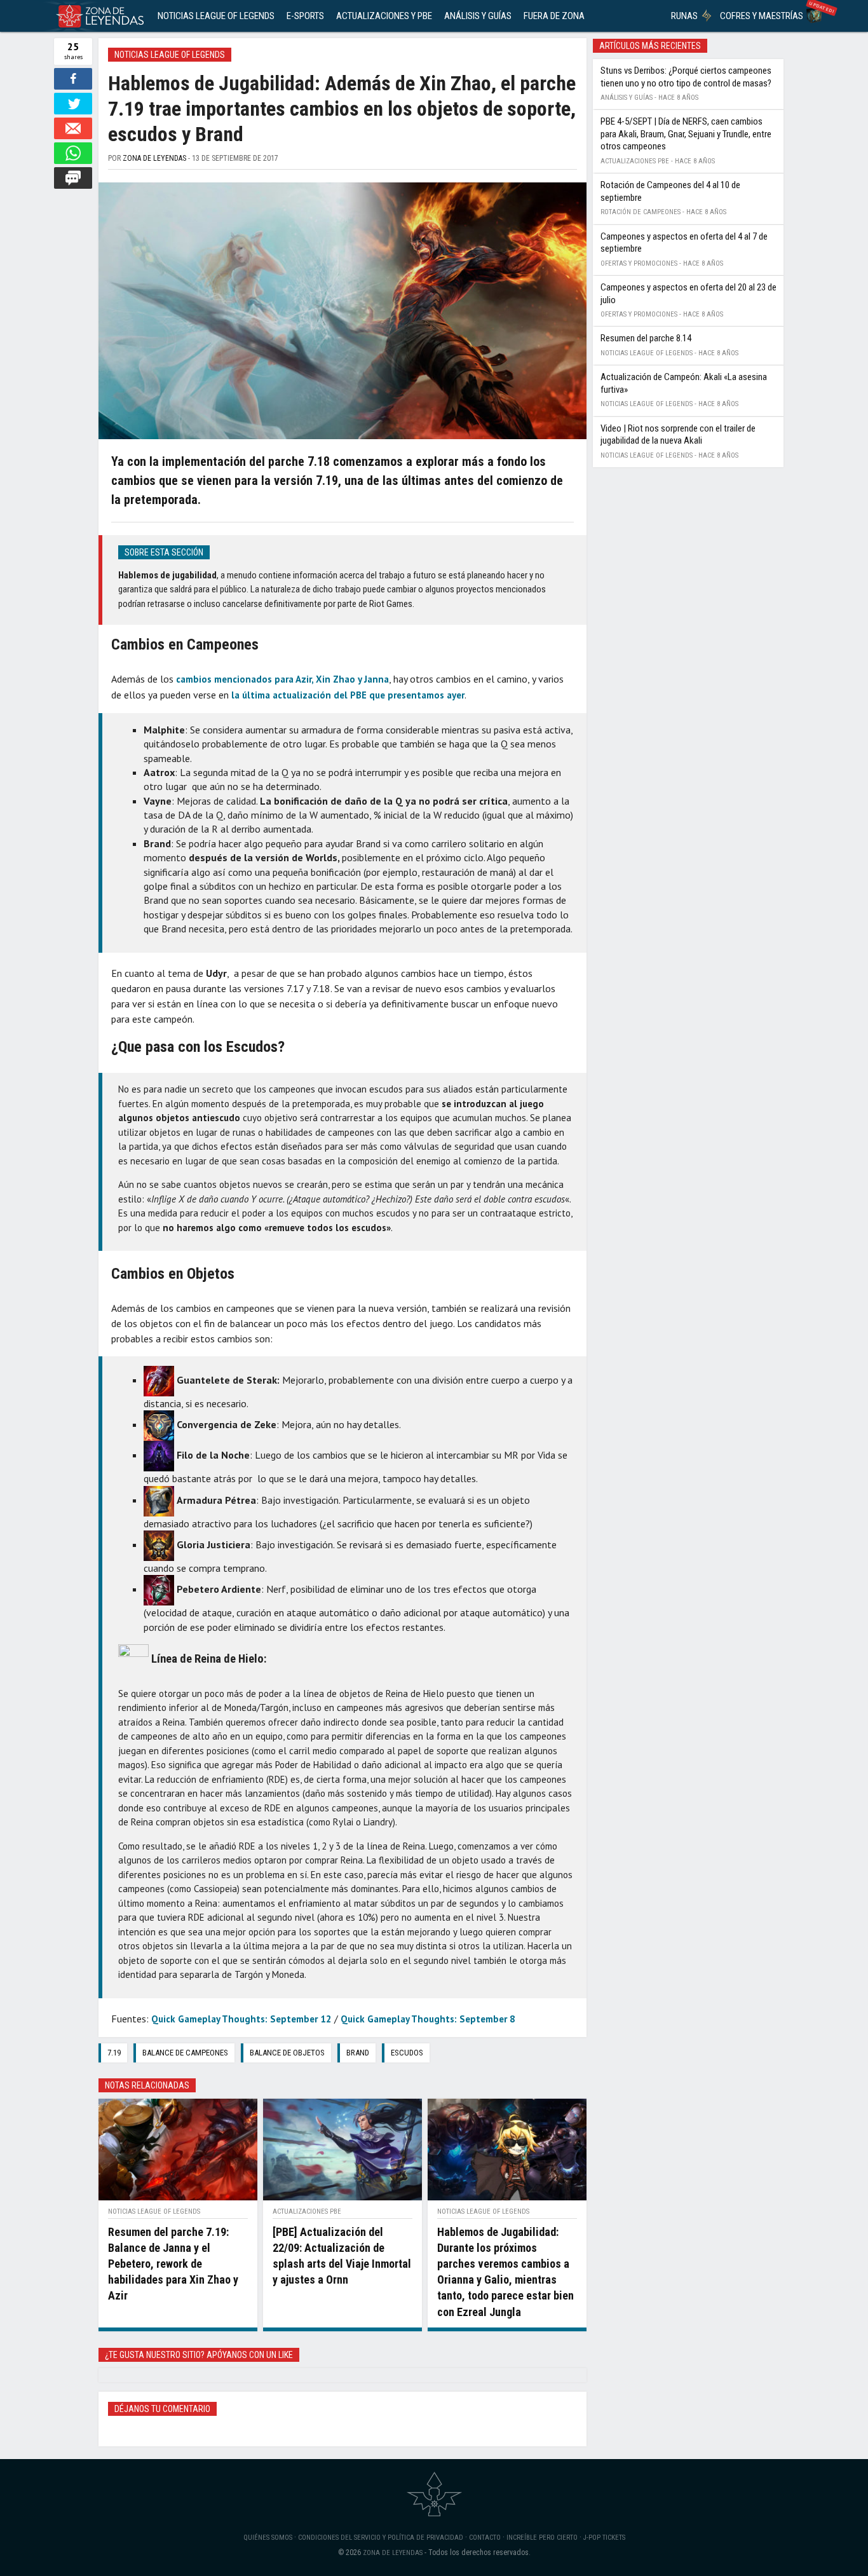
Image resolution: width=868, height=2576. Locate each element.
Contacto (485, 2538)
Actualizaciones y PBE (384, 16)
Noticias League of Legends (216, 16)
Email (73, 128)
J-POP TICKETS (604, 2538)
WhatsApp (73, 153)
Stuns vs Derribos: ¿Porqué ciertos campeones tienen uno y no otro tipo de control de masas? (686, 77)
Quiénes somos (268, 2538)
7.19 (114, 2053)
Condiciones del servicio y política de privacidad (381, 2538)
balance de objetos (287, 2053)
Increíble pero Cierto (542, 2538)
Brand (358, 2053)
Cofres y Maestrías (762, 16)
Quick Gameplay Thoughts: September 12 (241, 2019)
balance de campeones (185, 2053)
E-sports (305, 16)
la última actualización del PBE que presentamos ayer (348, 695)
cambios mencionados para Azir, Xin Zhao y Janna (282, 679)
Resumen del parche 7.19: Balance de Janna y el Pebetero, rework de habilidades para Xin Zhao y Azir (173, 2264)
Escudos (407, 2053)
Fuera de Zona (554, 16)
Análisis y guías (478, 16)
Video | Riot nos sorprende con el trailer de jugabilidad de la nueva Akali (678, 435)
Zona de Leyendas (154, 158)
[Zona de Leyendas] (97, 16)
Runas (684, 16)
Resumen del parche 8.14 (646, 338)
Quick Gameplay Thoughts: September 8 (428, 2019)
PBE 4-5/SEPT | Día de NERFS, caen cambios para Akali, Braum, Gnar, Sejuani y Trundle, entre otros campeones (686, 134)
